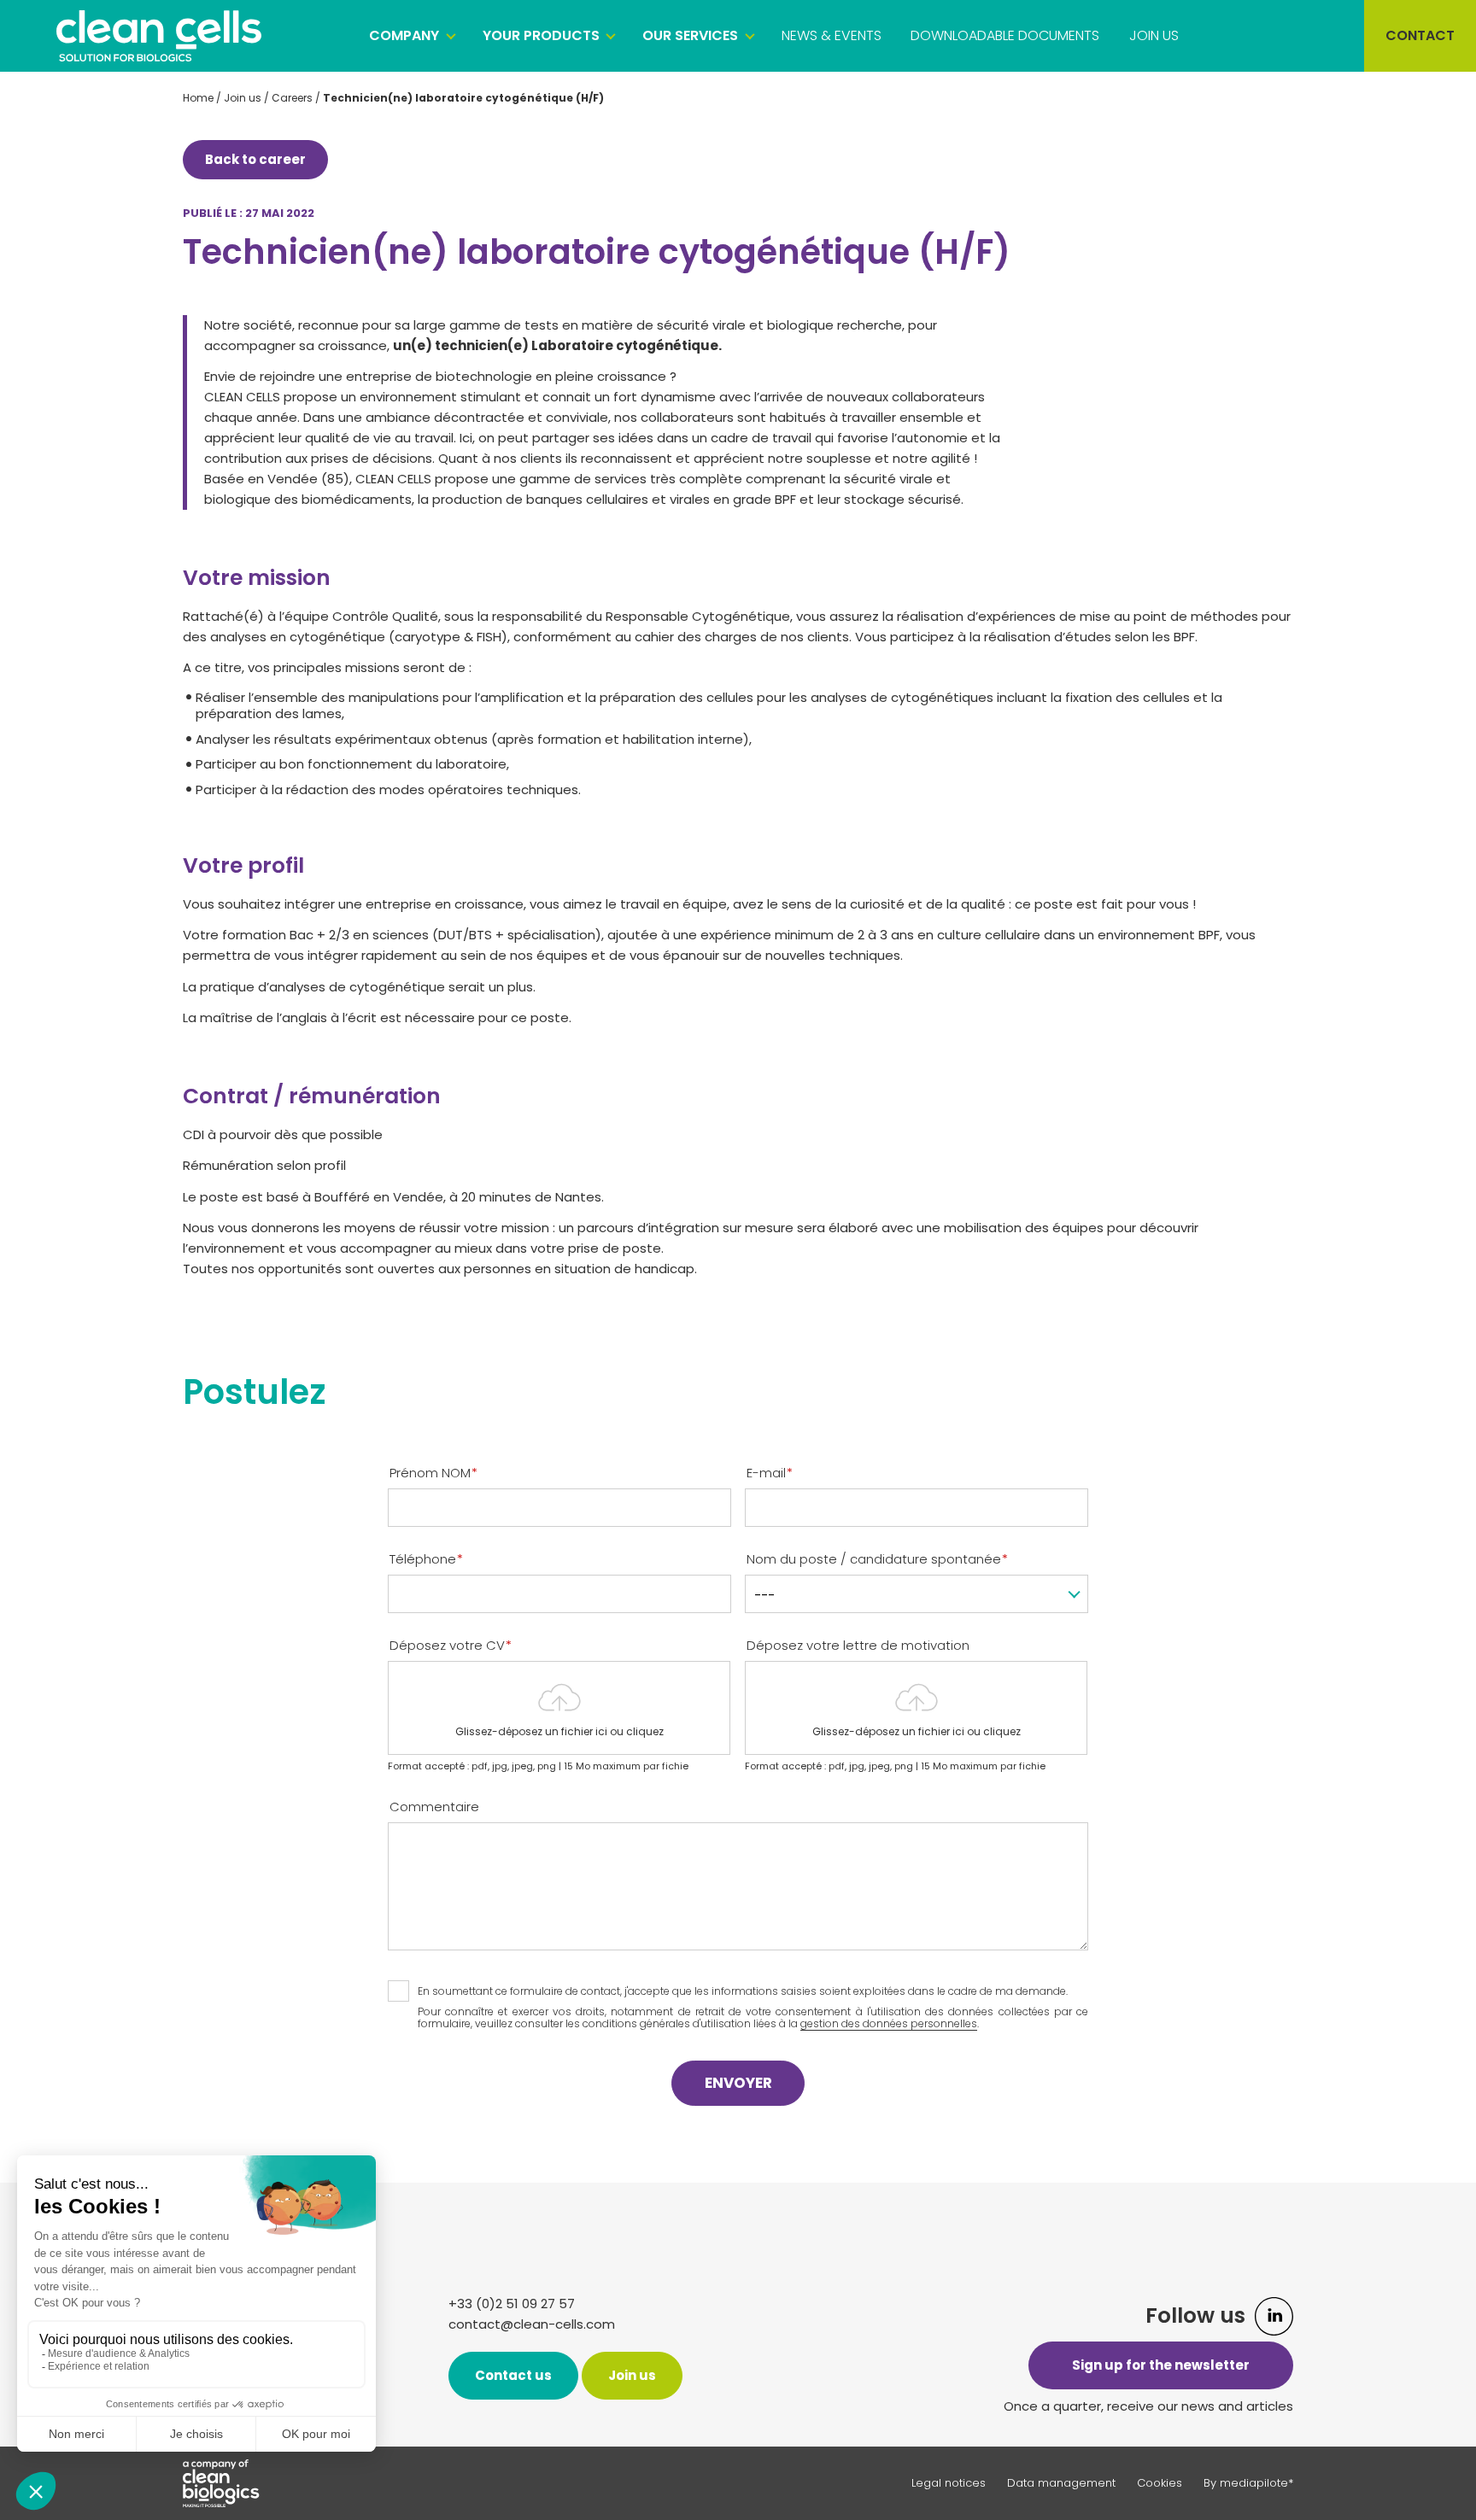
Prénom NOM (433, 1473)
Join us (243, 98)
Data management (1061, 2483)
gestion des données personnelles (889, 2023)
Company (404, 35)
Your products (541, 35)
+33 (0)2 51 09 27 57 (512, 2304)
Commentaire (434, 1807)
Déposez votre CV (451, 1646)
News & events (832, 35)
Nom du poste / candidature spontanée (877, 1559)
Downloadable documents (1005, 35)
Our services (690, 35)
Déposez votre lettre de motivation (858, 1646)
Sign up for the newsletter (1161, 2365)
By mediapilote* (1248, 2483)
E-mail (770, 1473)
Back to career (255, 159)
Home (198, 98)
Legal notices (949, 2483)
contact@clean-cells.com (532, 2324)
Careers (292, 98)
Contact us (513, 2375)
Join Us (1154, 35)
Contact (1420, 35)
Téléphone (426, 1559)
